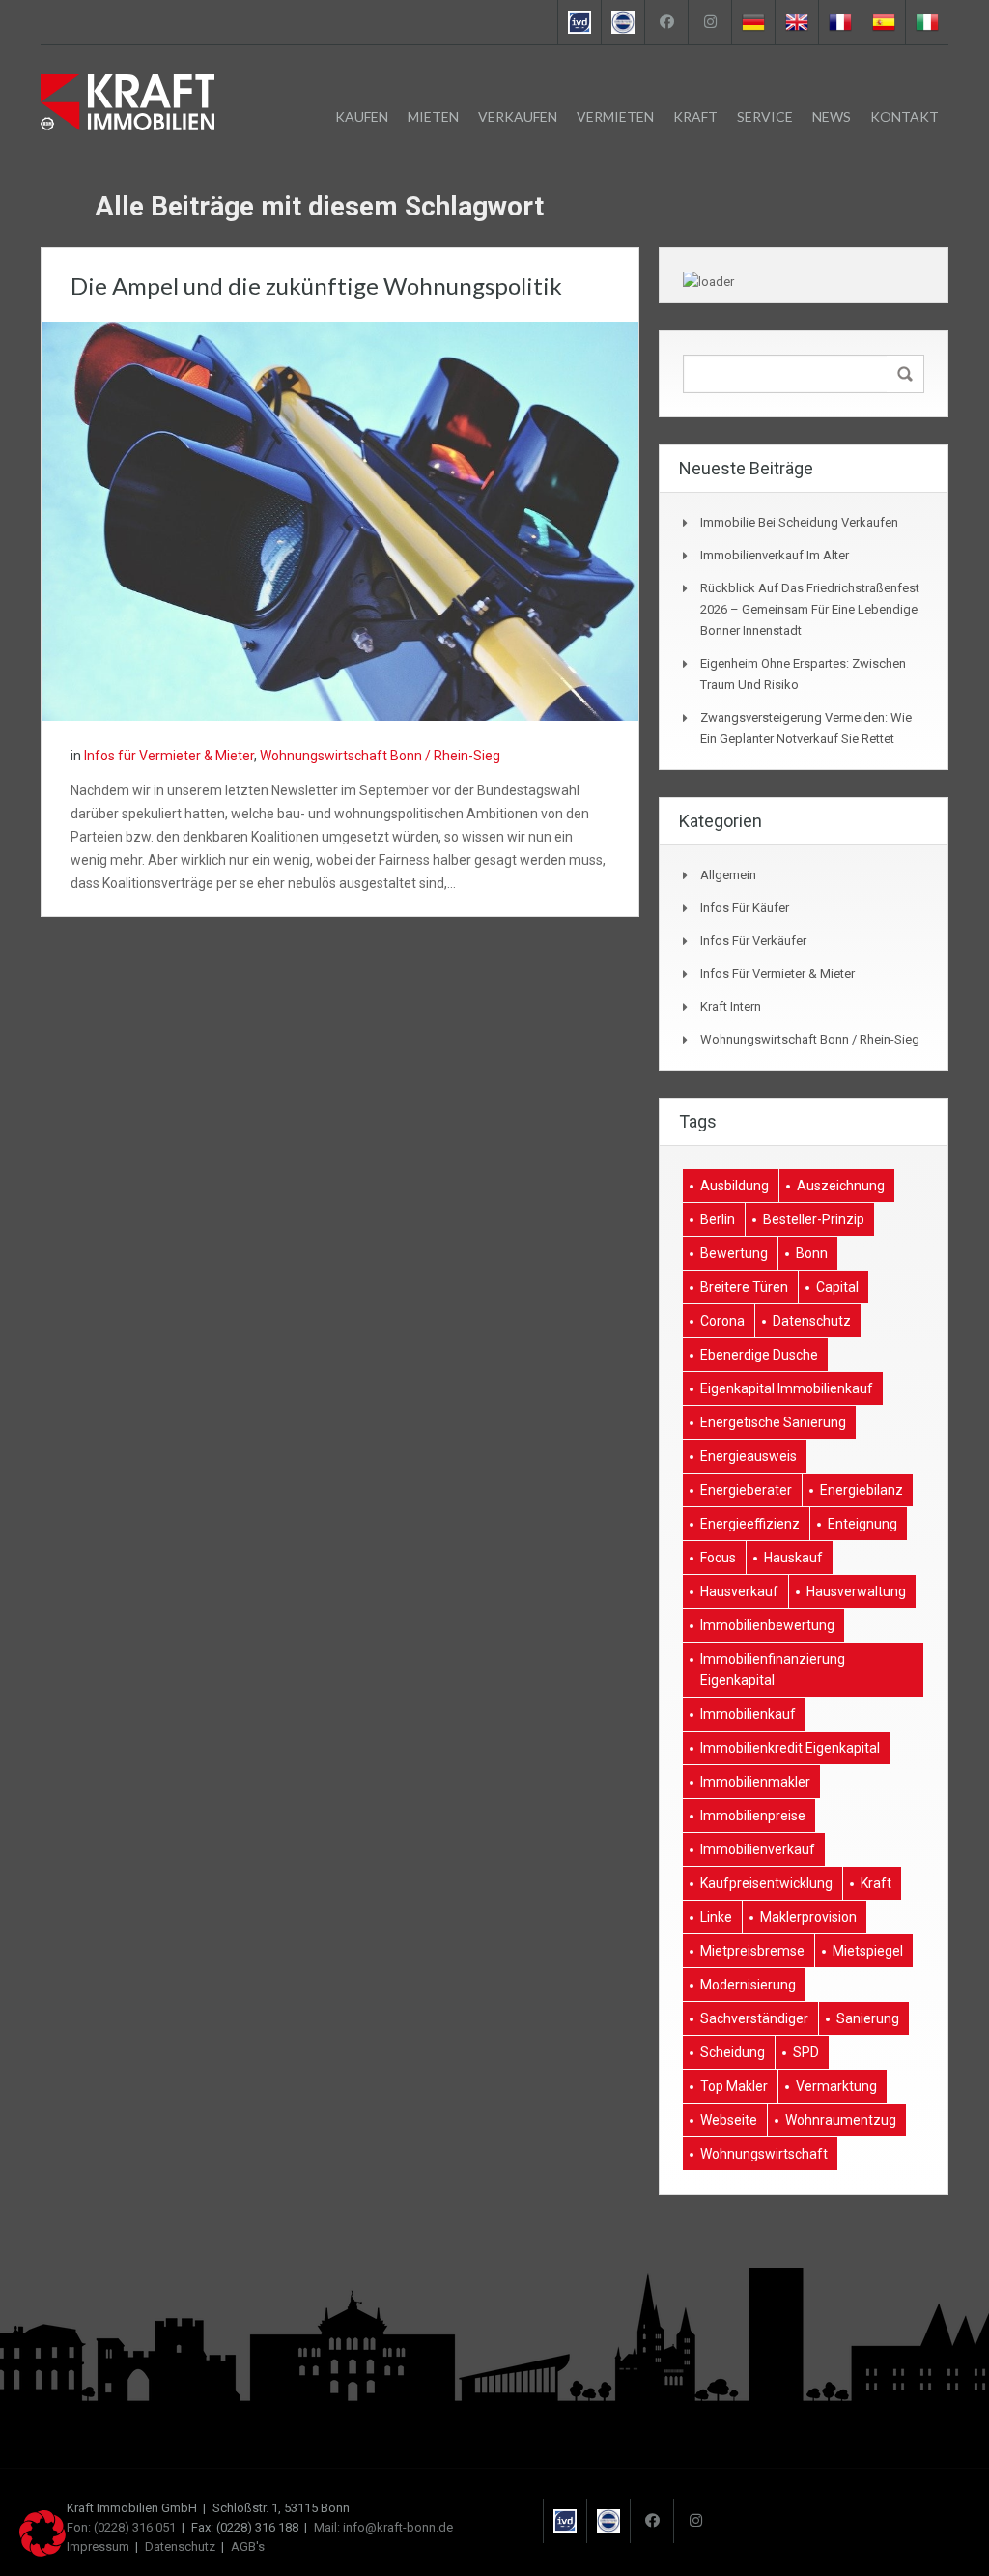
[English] (796, 22)
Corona (722, 1321)
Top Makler (734, 2086)
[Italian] (927, 22)
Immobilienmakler (755, 1782)
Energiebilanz (862, 1490)
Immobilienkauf (748, 1714)
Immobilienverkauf (758, 1849)
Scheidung (733, 2052)
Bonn (812, 1253)
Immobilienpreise (753, 1816)
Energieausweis (749, 1456)
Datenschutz (812, 1321)
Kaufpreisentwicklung (766, 1883)
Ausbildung (735, 1186)
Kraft (695, 116)
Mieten (433, 116)
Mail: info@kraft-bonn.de (383, 2527)
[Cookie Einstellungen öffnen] (42, 2552)
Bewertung (734, 1253)
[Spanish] (883, 22)
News (832, 116)
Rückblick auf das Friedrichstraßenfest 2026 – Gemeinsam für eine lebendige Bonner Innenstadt (810, 609)
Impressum (98, 2547)
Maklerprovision (808, 1917)
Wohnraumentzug (841, 2120)
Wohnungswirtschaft (764, 2154)
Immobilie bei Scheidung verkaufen (799, 522)
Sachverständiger (754, 2018)
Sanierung (868, 2018)
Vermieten (615, 116)
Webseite (729, 2120)
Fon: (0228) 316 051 (121, 2527)
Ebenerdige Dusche (759, 1355)
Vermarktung (836, 2086)
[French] (840, 22)
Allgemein (728, 875)
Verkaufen (518, 116)
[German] (753, 22)
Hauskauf (793, 1558)
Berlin (718, 1219)
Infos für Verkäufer (753, 941)
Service (765, 116)
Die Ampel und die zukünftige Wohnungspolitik (316, 286)
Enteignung (862, 1524)
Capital (837, 1287)
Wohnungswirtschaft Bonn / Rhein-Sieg (380, 756)
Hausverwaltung (856, 1591)
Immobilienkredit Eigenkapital (790, 1748)
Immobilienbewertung (767, 1625)
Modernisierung (748, 1985)
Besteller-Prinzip (814, 1219)
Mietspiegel (868, 1951)
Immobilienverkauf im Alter (775, 555)
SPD (806, 2052)
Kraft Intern (731, 1006)
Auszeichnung (841, 1186)
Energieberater (746, 1490)
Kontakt (904, 116)
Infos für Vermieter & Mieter (169, 756)
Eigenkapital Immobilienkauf (787, 1388)
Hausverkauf (739, 1591)
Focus (718, 1558)
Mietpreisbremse (752, 1951)
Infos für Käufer (745, 908)
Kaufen (362, 116)
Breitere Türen (744, 1287)
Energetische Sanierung (773, 1422)
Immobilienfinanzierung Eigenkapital (773, 1670)
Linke (716, 1917)
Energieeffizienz (750, 1524)
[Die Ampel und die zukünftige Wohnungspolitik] (340, 520)
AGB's (248, 2547)
